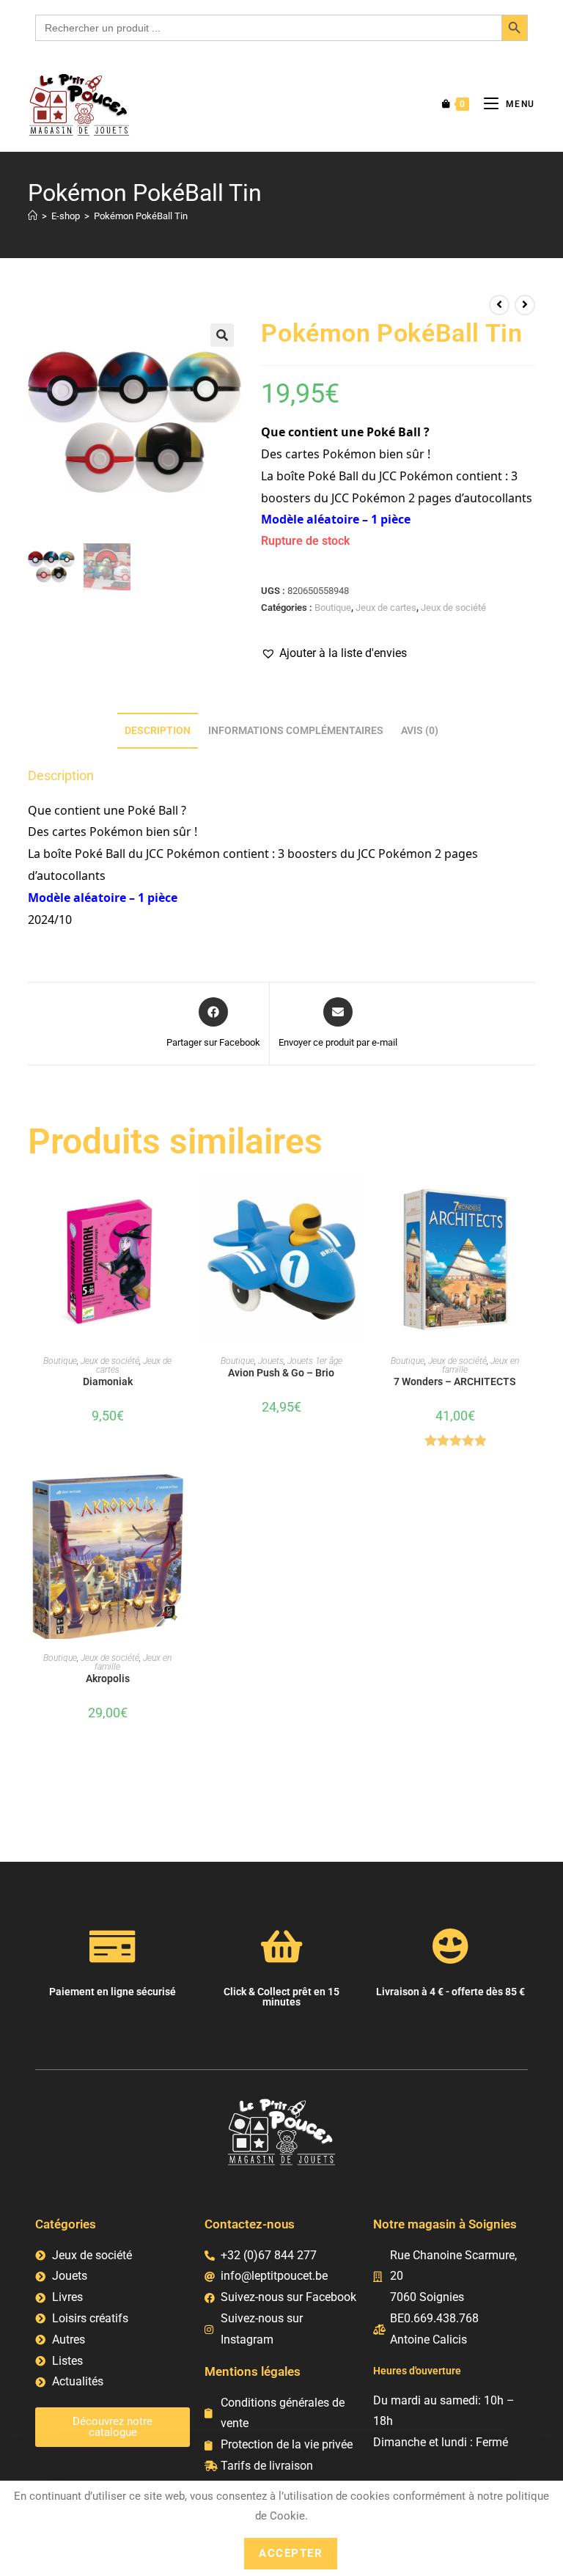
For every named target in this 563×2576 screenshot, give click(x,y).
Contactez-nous (250, 2224)
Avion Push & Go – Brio (281, 1373)
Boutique (333, 608)
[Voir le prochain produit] (525, 305)
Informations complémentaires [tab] (296, 731)
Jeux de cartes (386, 608)
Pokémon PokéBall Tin (141, 216)
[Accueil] (33, 216)
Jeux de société (453, 608)
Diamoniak (108, 1381)
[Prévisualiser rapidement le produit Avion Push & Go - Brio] (356, 1203)
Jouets (271, 1361)
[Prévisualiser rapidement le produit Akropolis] (183, 1500)
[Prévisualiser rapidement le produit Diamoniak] (183, 1203)
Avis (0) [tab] (420, 731)
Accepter (291, 2553)
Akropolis (108, 1678)
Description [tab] (158, 731)
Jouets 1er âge (315, 1361)
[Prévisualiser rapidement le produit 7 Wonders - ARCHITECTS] (530, 1203)
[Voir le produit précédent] (499, 305)
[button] (222, 335)
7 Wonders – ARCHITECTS (455, 1381)
